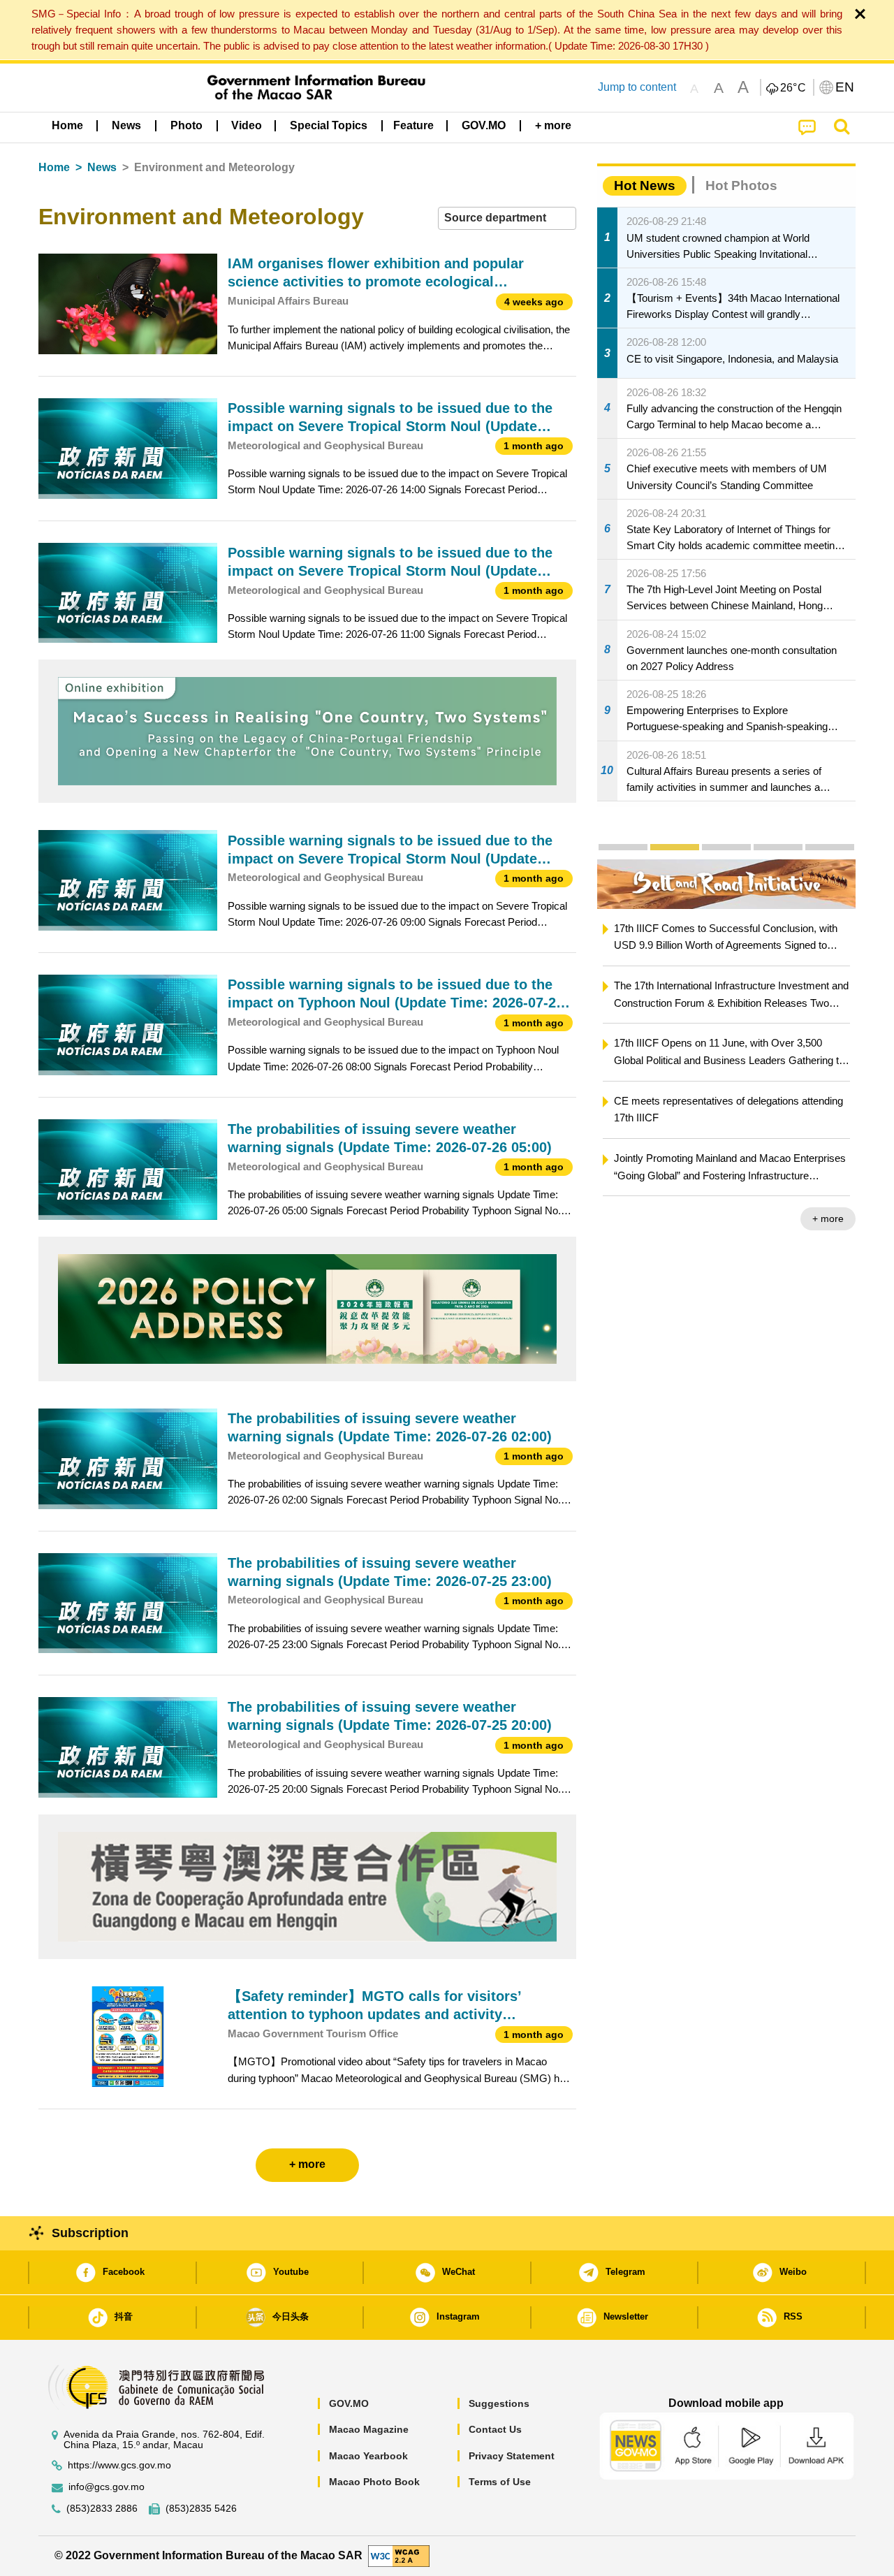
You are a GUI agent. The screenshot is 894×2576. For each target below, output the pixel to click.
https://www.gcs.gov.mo (119, 2465)
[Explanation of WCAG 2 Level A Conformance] (399, 2555)
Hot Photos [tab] (741, 185)
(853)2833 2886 (102, 2509)
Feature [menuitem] (413, 125)
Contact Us (495, 2429)
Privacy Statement (512, 2456)
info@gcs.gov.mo (107, 2487)
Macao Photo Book (374, 2482)
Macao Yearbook (368, 2456)
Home (54, 167)
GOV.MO (349, 2403)
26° (793, 88)
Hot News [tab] (645, 185)
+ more (732, 1218)
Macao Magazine (369, 2429)
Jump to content (637, 87)
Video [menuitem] (247, 125)
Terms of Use (500, 2482)
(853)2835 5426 (201, 2509)
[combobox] (507, 218)
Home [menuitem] (67, 125)
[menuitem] (126, 126)
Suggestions (499, 2403)
